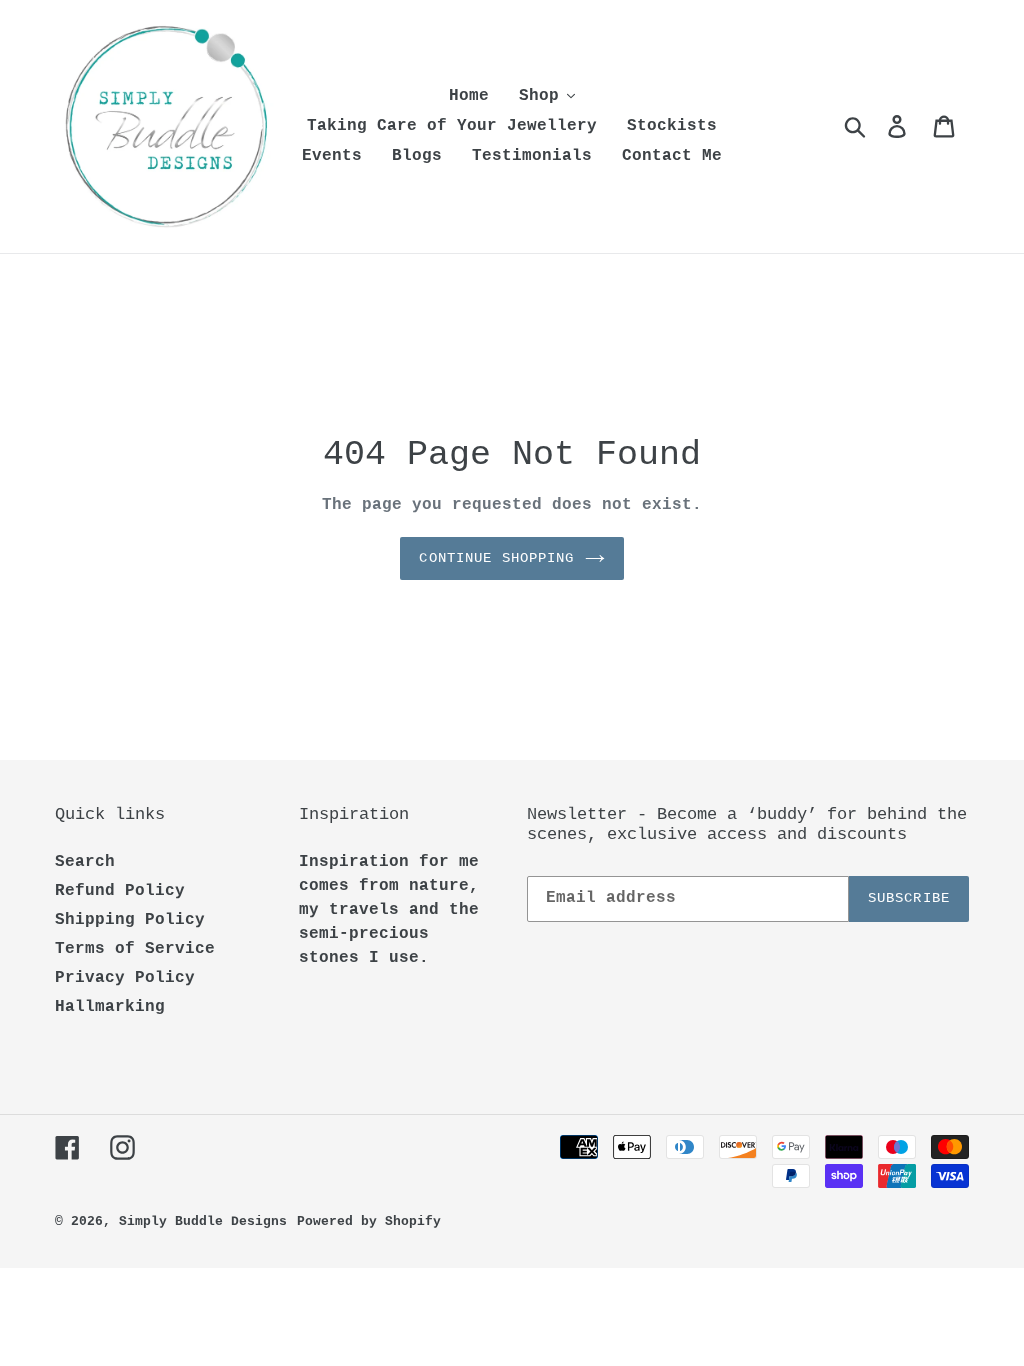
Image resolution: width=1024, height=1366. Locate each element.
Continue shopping (496, 558)
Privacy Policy (125, 978)
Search (85, 862)
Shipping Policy (130, 920)
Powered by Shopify (369, 1221)
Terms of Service (135, 949)
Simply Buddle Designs (203, 1221)
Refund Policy (120, 891)
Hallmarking (110, 1007)
